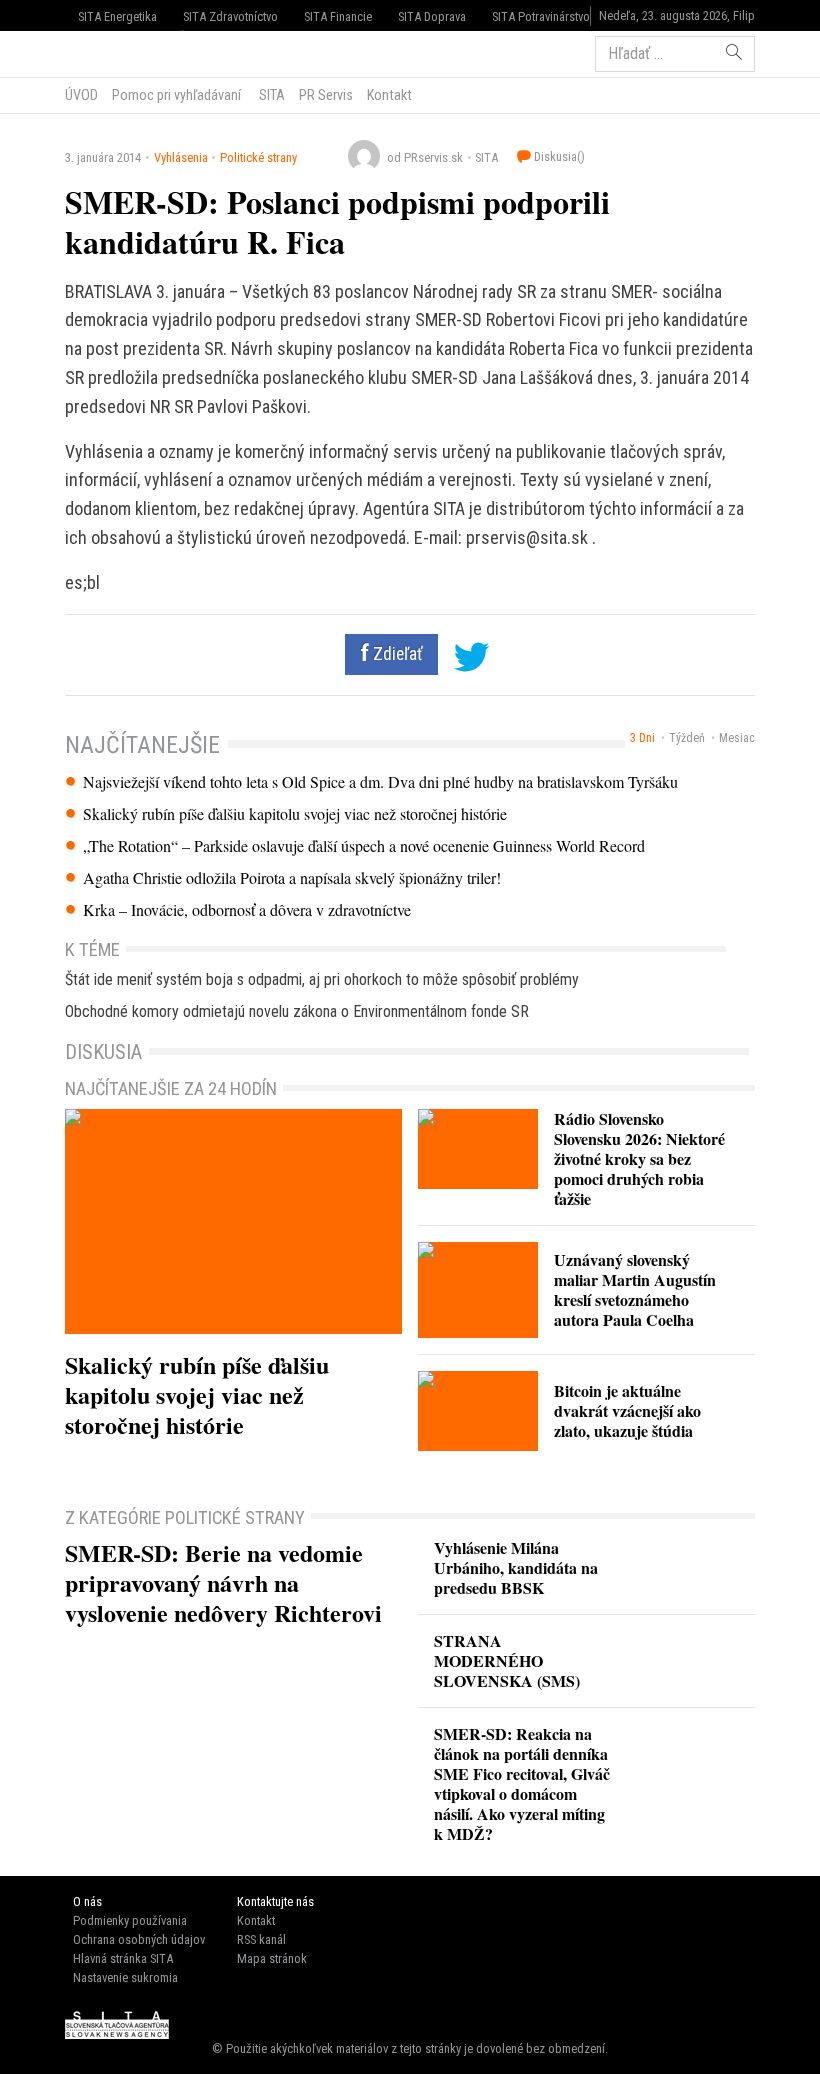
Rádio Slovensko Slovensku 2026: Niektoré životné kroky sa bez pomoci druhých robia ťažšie (639, 1158)
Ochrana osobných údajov (139, 1939)
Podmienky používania (130, 1920)
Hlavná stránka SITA (123, 1958)
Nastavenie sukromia (125, 1977)
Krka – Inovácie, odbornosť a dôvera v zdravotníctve (247, 910)
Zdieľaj (125, 52)
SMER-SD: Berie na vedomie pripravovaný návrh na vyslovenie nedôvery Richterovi (223, 1582)
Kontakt (389, 95)
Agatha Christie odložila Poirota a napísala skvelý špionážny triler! (292, 878)
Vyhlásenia (181, 157)
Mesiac (737, 738)
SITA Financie (338, 16)
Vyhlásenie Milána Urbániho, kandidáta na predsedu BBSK (516, 1567)
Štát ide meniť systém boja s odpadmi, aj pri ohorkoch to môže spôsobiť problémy (322, 979)
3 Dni (642, 738)
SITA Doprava (432, 16)
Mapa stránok (272, 1958)
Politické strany (258, 157)
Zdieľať (396, 654)
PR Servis (326, 95)
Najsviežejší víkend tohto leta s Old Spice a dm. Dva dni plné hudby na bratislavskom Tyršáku (380, 782)
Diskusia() (558, 156)
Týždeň (687, 738)
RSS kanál (261, 1939)
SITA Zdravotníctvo (230, 16)
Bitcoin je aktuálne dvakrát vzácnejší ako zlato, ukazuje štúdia (627, 1410)
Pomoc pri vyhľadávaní (176, 95)
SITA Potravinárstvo (541, 16)
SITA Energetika (117, 16)
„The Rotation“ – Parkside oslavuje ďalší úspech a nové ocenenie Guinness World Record (364, 846)
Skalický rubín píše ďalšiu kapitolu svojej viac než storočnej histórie (295, 814)
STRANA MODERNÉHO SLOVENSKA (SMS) (507, 1660)
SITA (270, 95)
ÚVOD (81, 95)
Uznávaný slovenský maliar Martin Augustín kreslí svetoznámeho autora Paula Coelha (635, 1289)
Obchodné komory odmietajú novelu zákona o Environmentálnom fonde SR (297, 1011)
